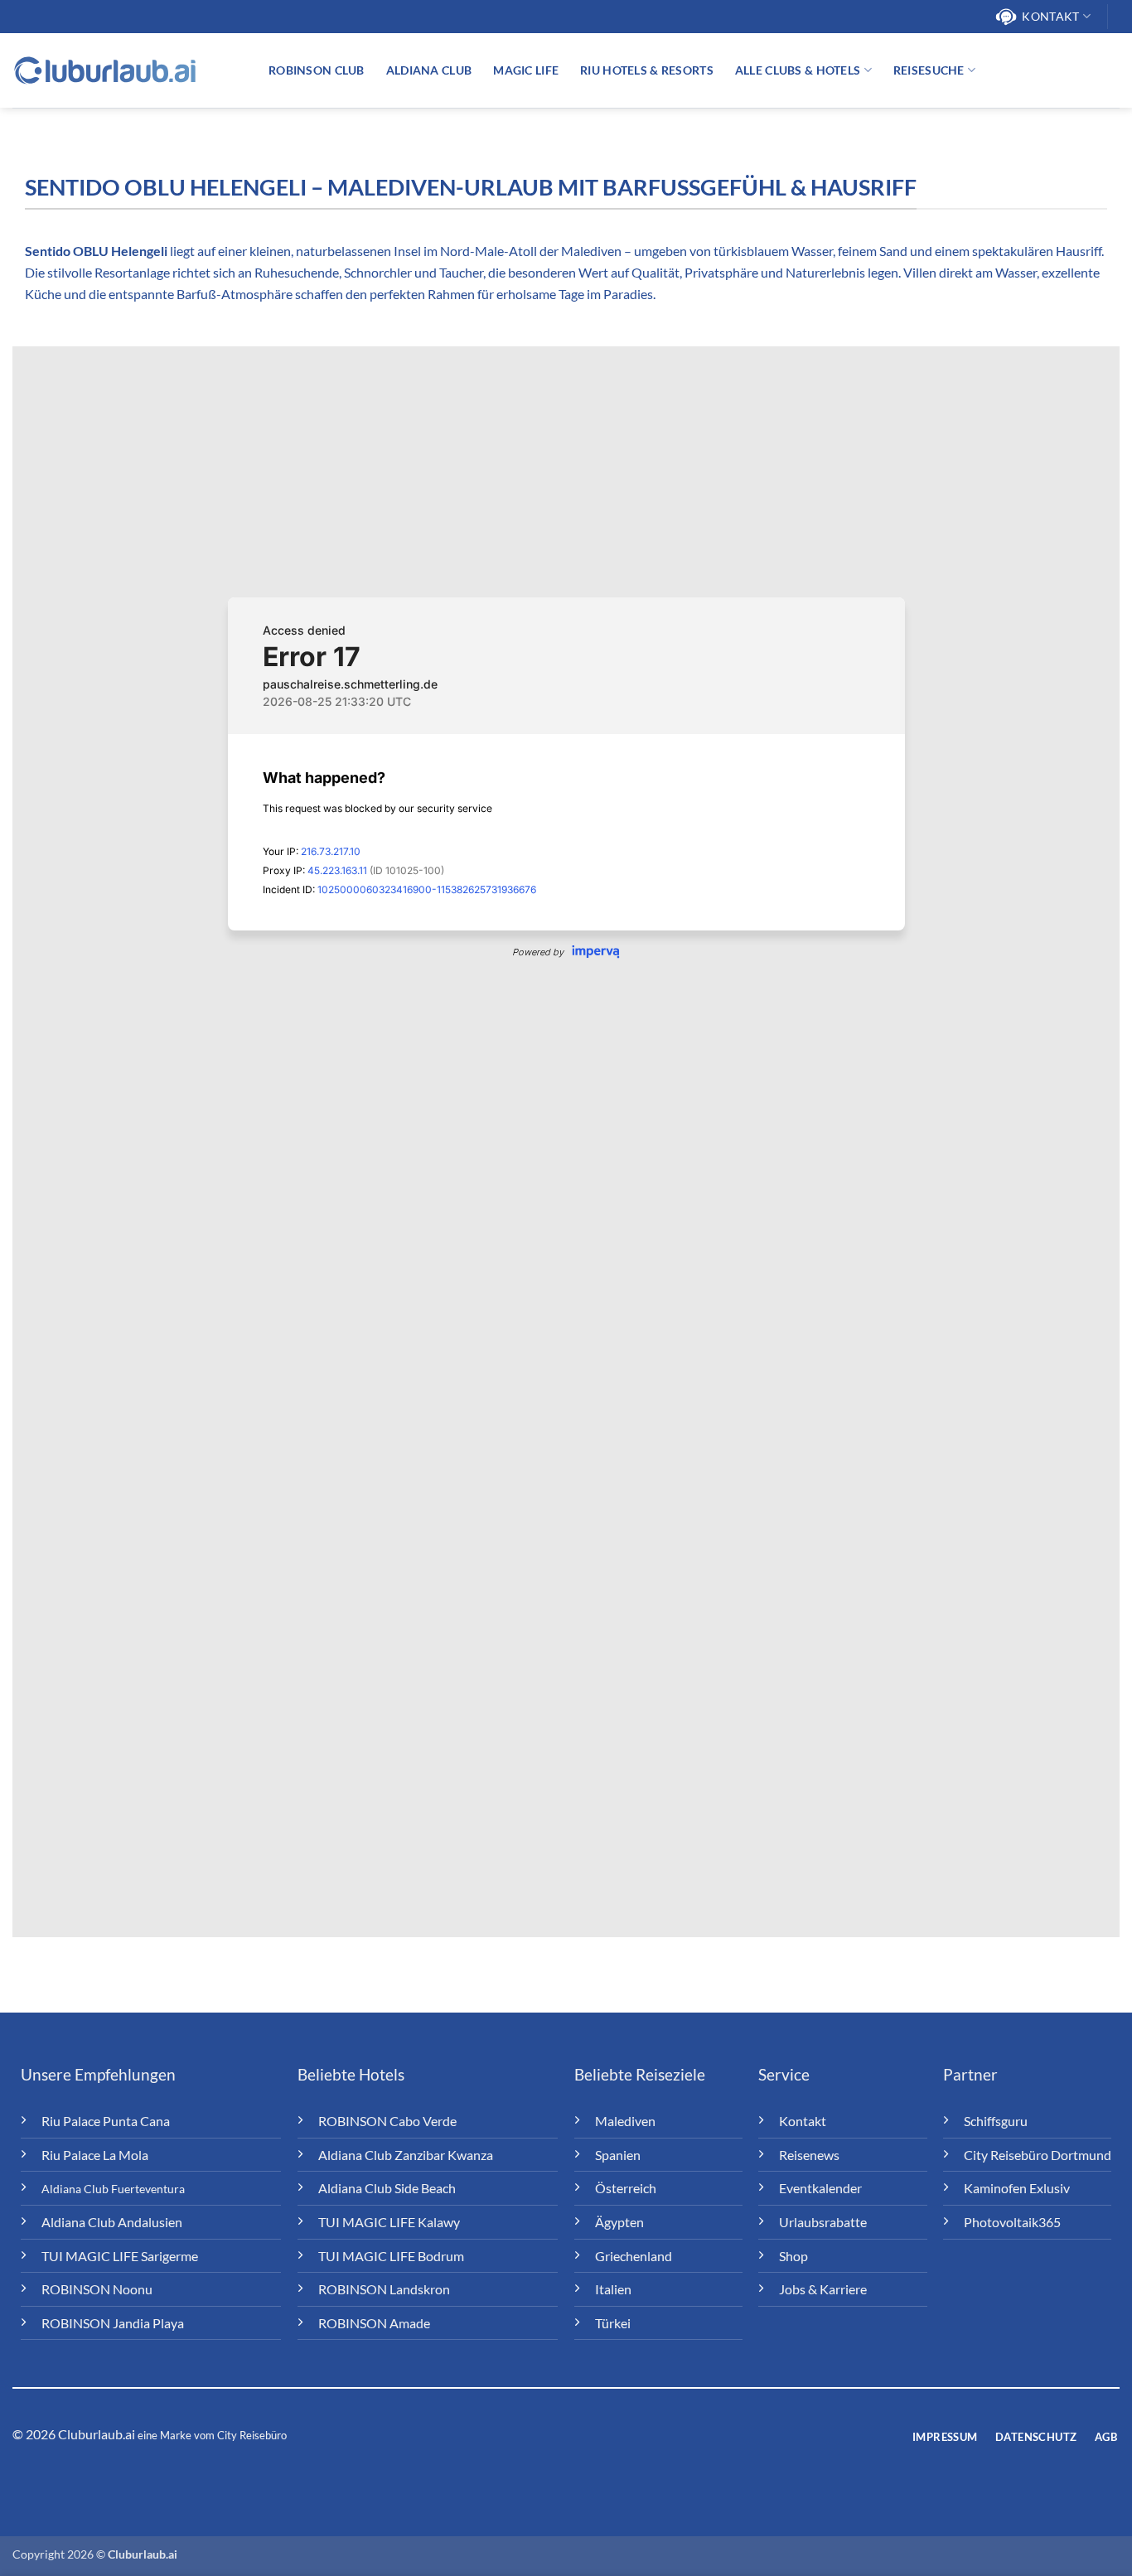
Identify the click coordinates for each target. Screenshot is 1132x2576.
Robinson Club (317, 70)
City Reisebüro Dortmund (1038, 2155)
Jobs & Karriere (823, 2289)
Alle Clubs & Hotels (798, 70)
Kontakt (1050, 16)
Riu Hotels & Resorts (647, 70)
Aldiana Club (429, 70)
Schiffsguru (996, 2121)
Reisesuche (929, 70)
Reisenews (809, 2155)
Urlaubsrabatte (823, 2222)
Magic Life (526, 70)
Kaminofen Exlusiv (1017, 2188)
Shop (793, 2256)
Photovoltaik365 (1012, 2222)
